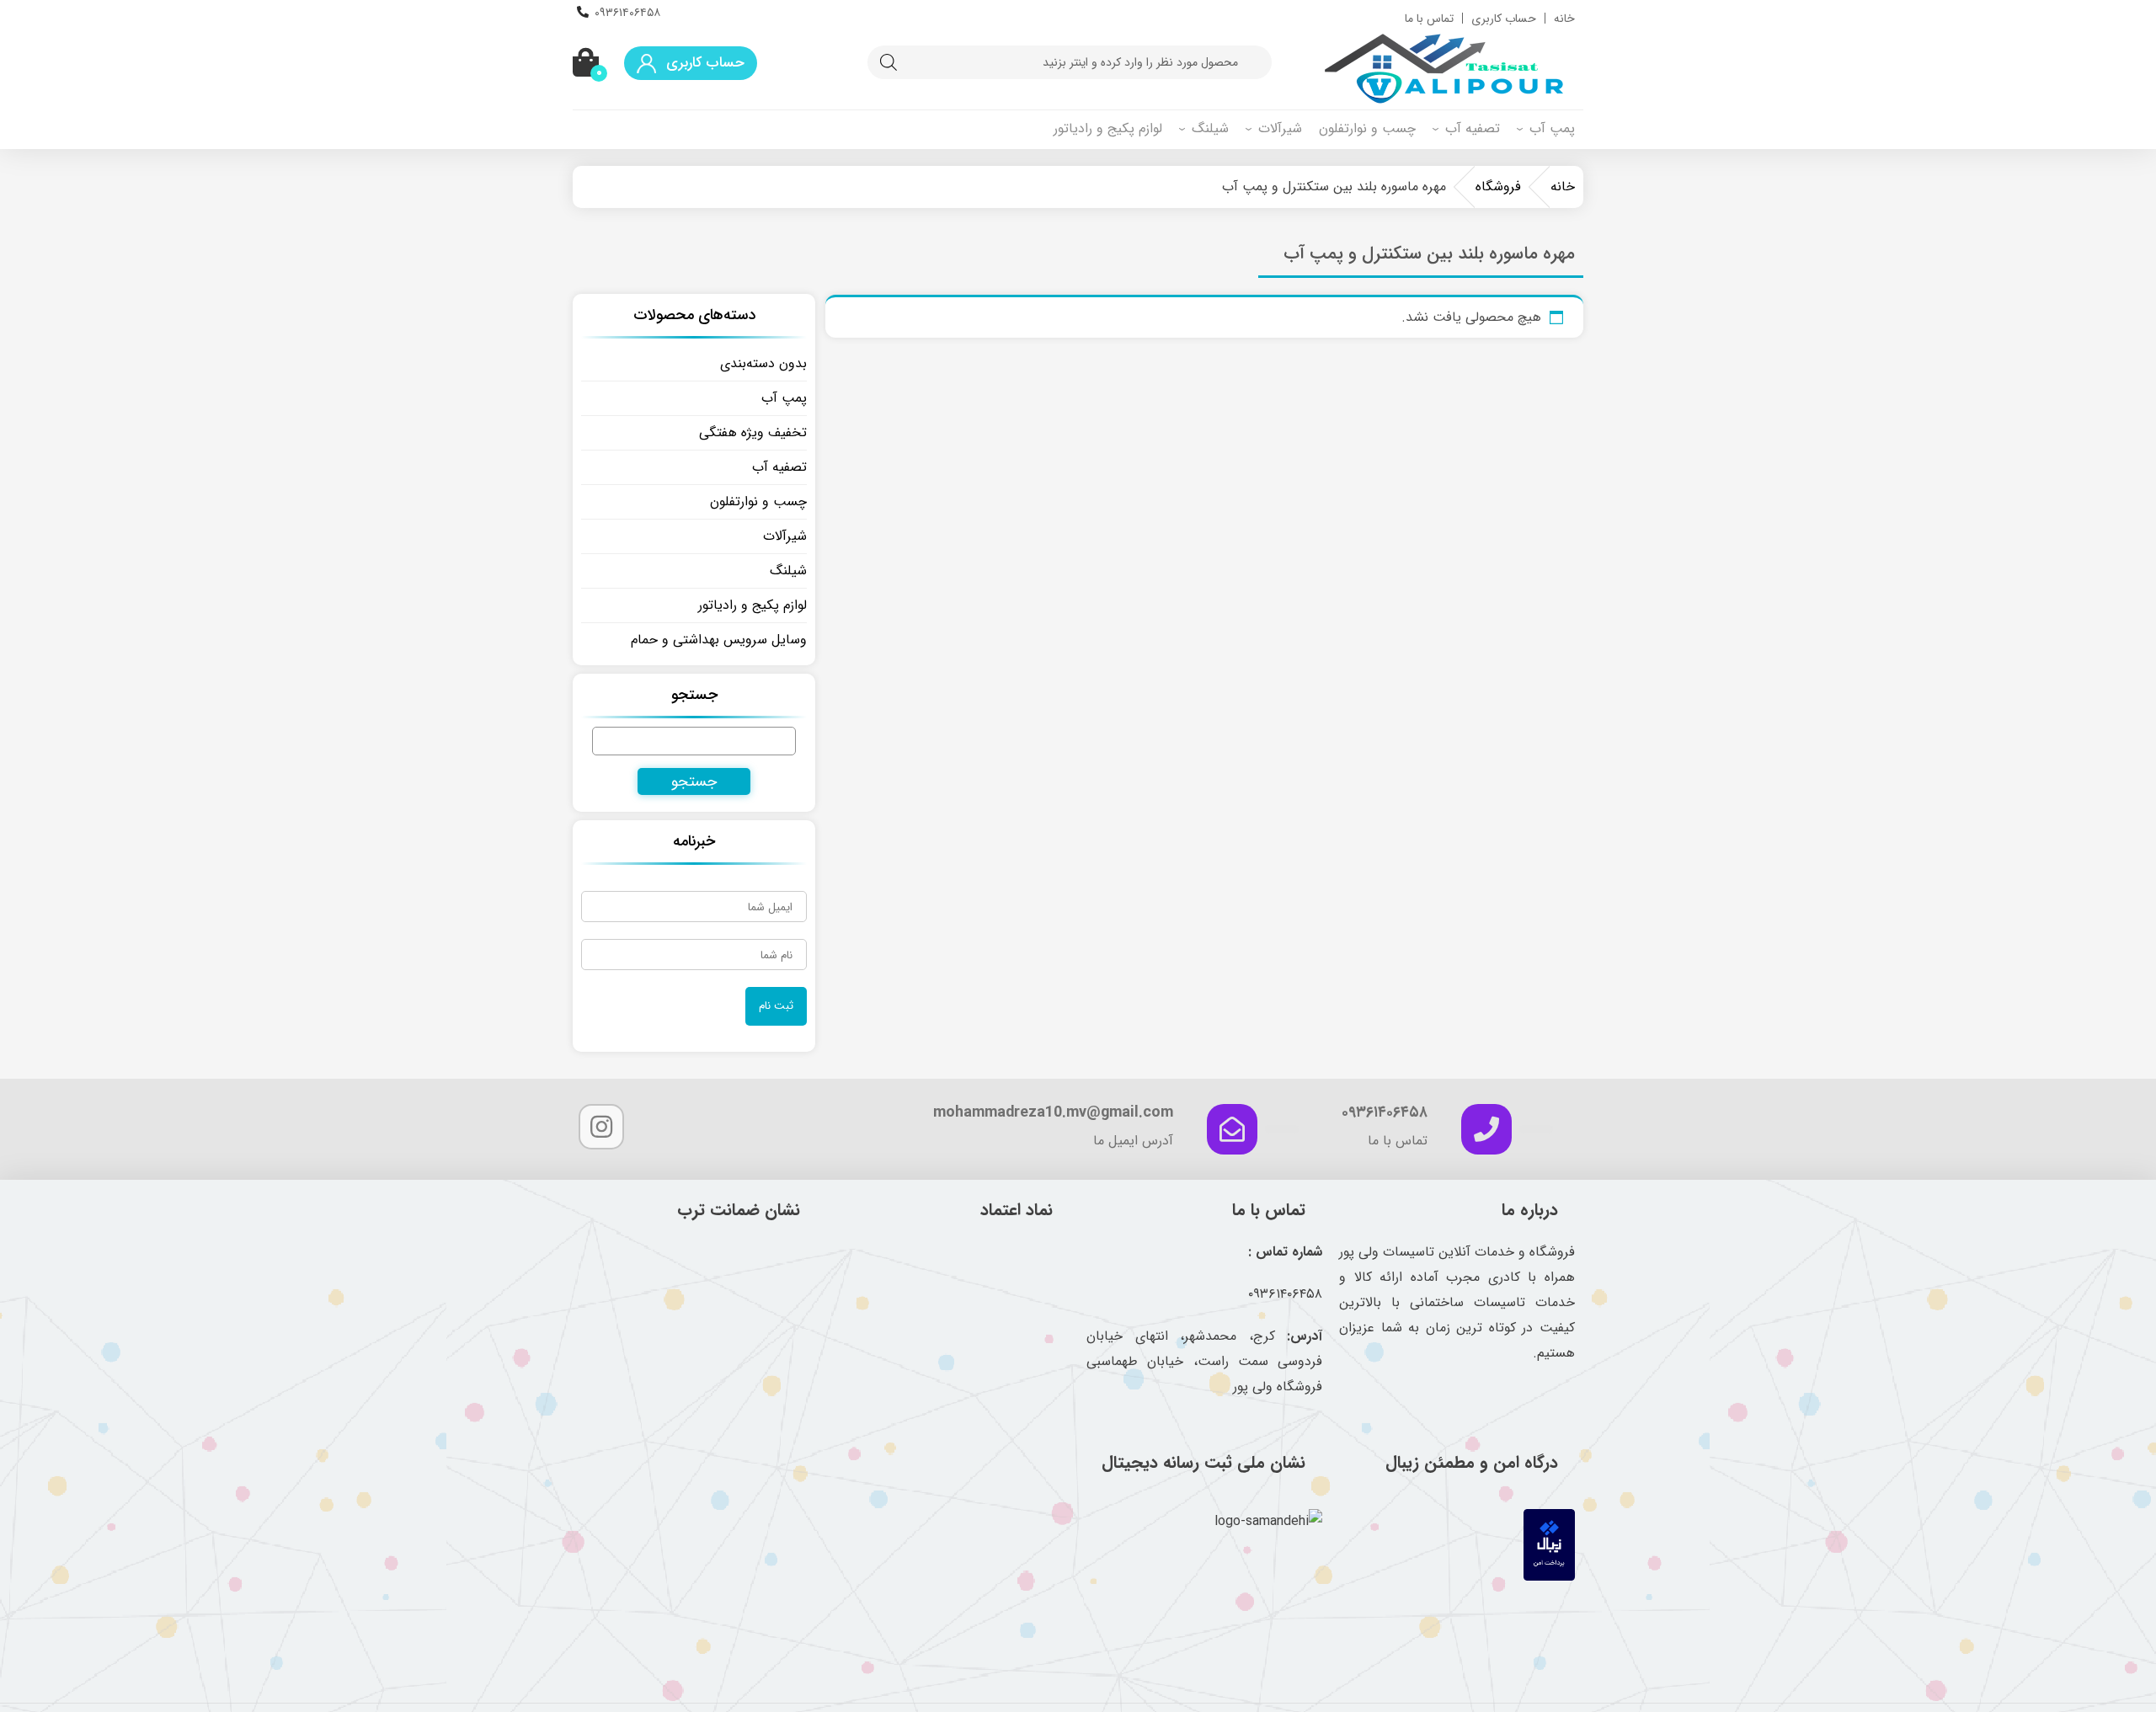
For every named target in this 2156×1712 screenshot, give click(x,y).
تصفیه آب (1473, 128)
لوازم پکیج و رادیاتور (1108, 128)
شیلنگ (1210, 128)
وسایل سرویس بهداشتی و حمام (719, 640)
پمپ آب (1552, 128)
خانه (1564, 19)
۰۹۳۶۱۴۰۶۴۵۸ (627, 13)
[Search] (889, 62)
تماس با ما (1429, 19)
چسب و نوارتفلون (1367, 128)
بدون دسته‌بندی (763, 363)
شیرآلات (1280, 128)
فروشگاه (1498, 187)
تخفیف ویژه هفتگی (753, 432)
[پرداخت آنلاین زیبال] (1549, 1577)
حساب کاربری (1504, 19)
